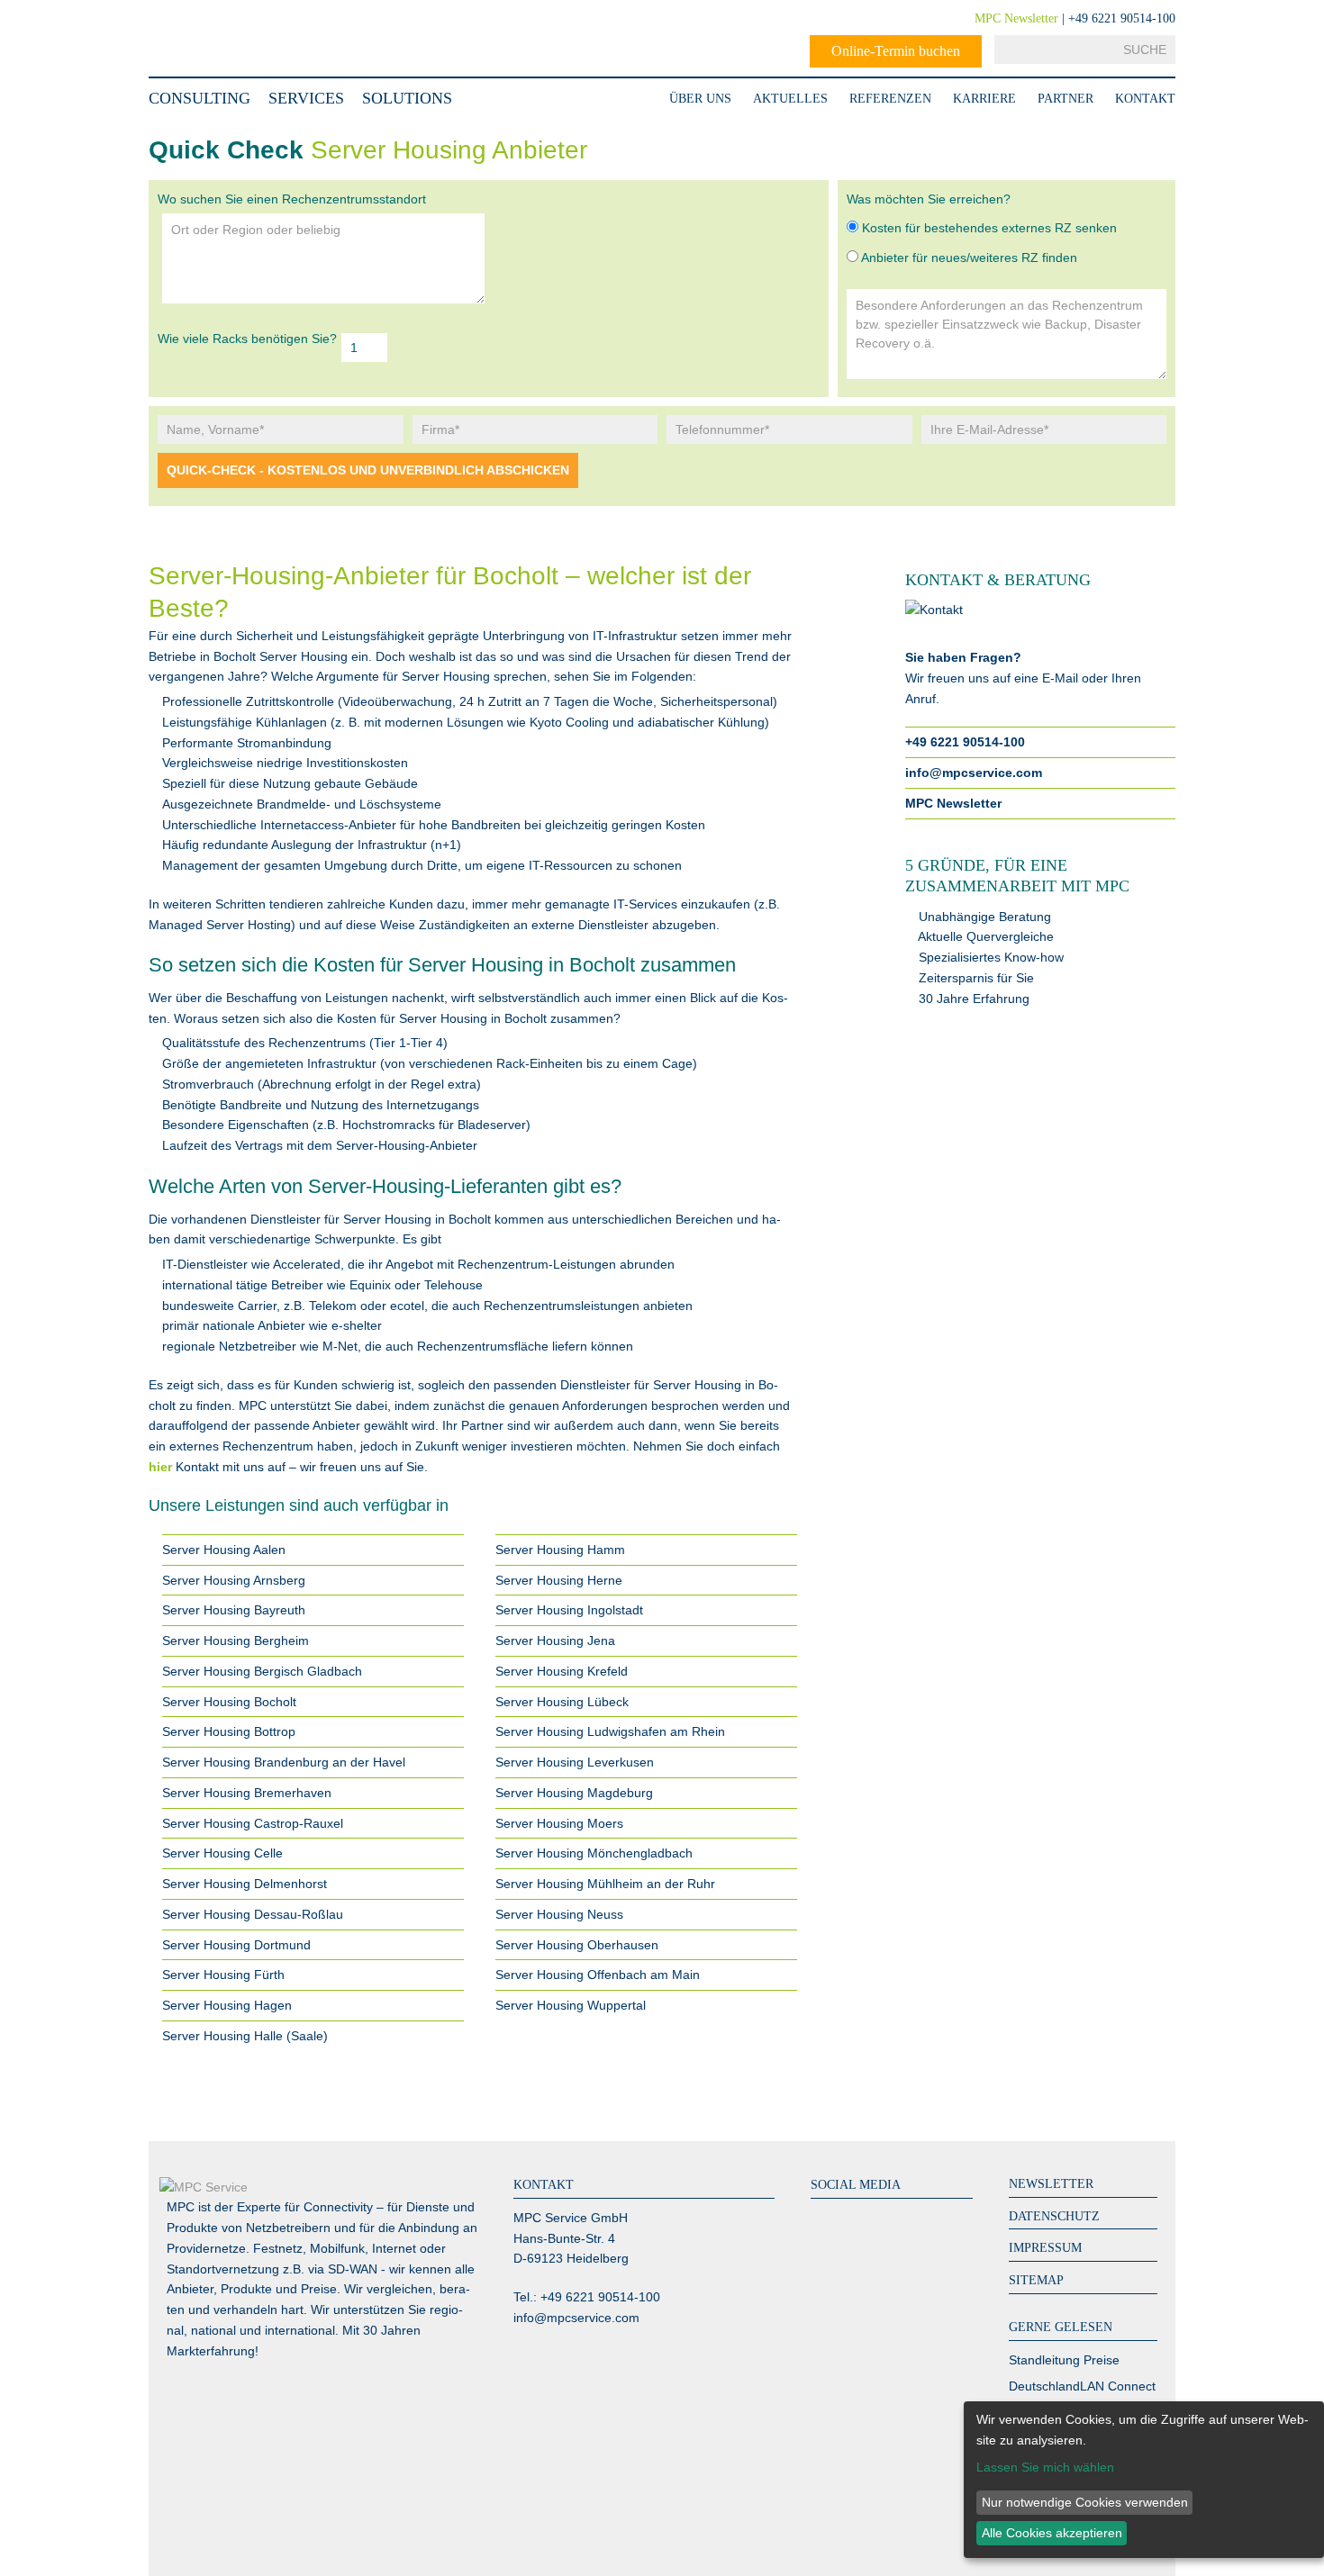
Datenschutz (1054, 2216)
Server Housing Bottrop (229, 1731)
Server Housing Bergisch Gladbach (262, 1671)
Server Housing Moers (559, 1823)
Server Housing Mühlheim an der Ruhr (605, 1884)
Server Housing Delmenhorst (245, 1884)
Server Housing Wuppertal (571, 2005)
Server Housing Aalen (224, 1550)
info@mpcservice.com (974, 773)
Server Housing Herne (559, 1580)
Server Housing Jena (555, 1641)
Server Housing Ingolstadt (569, 1610)
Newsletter (1051, 2184)
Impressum (1045, 2248)
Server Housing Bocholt (229, 1702)
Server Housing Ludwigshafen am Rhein (610, 1731)
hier (160, 1467)
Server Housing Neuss (559, 1914)
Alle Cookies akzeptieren (1052, 2533)
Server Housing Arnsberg (234, 1580)
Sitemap (1036, 2280)
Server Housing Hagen (227, 2005)
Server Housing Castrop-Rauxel (253, 1823)
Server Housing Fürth (223, 1975)
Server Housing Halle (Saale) (245, 2036)
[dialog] (1144, 2480)
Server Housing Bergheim (236, 1641)
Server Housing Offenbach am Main (598, 1975)
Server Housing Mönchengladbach (594, 1853)
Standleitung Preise (1064, 2360)
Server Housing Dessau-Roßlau (253, 1914)
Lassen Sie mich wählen (1045, 2467)
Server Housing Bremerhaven (247, 1793)
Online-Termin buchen (896, 51)
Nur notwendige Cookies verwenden (1085, 2502)
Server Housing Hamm (560, 1550)
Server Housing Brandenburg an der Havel (284, 1762)
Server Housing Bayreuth (234, 1610)
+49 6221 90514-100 (965, 742)
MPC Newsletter (1016, 18)
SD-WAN (353, 2269)
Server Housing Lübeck (562, 1702)
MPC (221, 38)
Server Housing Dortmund (236, 1945)
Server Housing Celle (222, 1853)
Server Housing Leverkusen (575, 1762)
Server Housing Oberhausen (577, 1945)
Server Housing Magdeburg (574, 1793)
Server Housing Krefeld (562, 1671)
